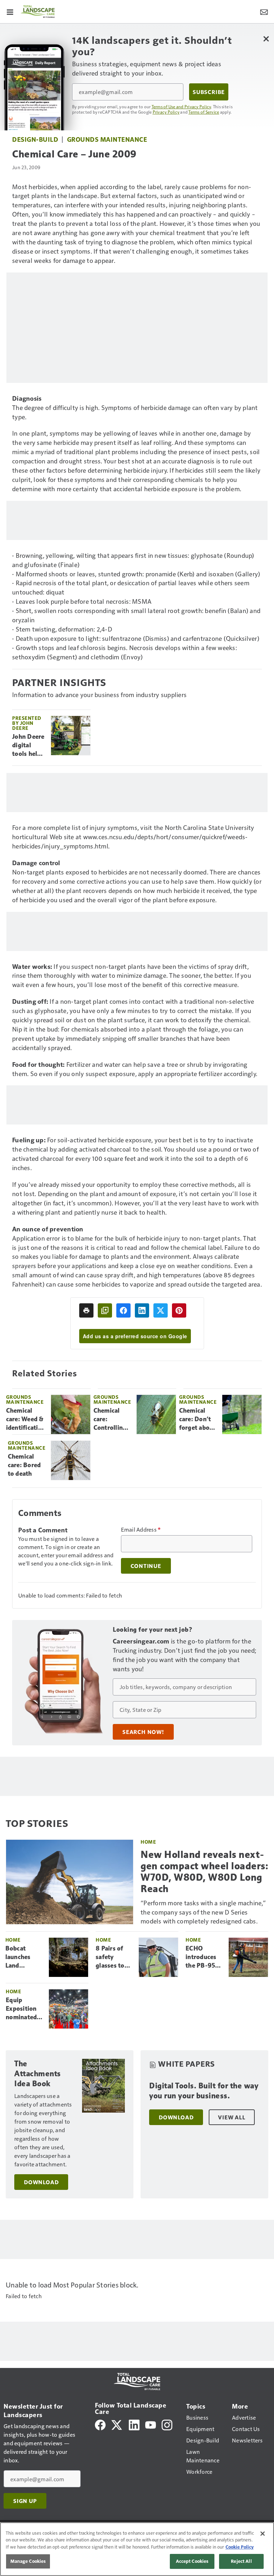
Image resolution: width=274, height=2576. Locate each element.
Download (41, 2182)
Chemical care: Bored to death (24, 1465)
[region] (137, 2549)
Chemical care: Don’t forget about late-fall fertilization (197, 1419)
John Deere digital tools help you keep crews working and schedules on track (28, 746)
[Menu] (10, 11)
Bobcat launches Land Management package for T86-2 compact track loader (24, 1957)
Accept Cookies (192, 2561)
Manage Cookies (28, 2561)
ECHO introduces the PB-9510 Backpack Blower (204, 1957)
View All (232, 2117)
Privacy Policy (166, 112)
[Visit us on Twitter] (117, 2424)
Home (148, 1842)
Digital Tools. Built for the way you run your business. (204, 2091)
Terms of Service (204, 112)
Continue (146, 1566)
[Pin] (179, 1310)
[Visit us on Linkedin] (134, 2424)
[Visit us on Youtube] (151, 2424)
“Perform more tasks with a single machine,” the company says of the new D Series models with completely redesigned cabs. (203, 1912)
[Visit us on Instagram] (167, 2424)
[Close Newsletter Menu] (266, 39)
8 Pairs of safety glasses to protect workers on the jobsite (112, 1957)
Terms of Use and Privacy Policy (181, 107)
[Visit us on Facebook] (100, 2424)
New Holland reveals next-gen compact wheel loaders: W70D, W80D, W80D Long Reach (204, 1872)
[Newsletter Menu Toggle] (264, 11)
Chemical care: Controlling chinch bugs (111, 1419)
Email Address (141, 1529)
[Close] (263, 2534)
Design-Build (35, 139)
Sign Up (25, 2501)
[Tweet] (161, 1310)
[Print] (86, 1310)
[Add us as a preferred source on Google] (105, 1310)
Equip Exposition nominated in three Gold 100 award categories (21, 2009)
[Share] (123, 1310)
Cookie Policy (240, 2547)
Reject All (241, 2561)
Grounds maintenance (107, 139)
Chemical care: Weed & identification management (26, 1419)
